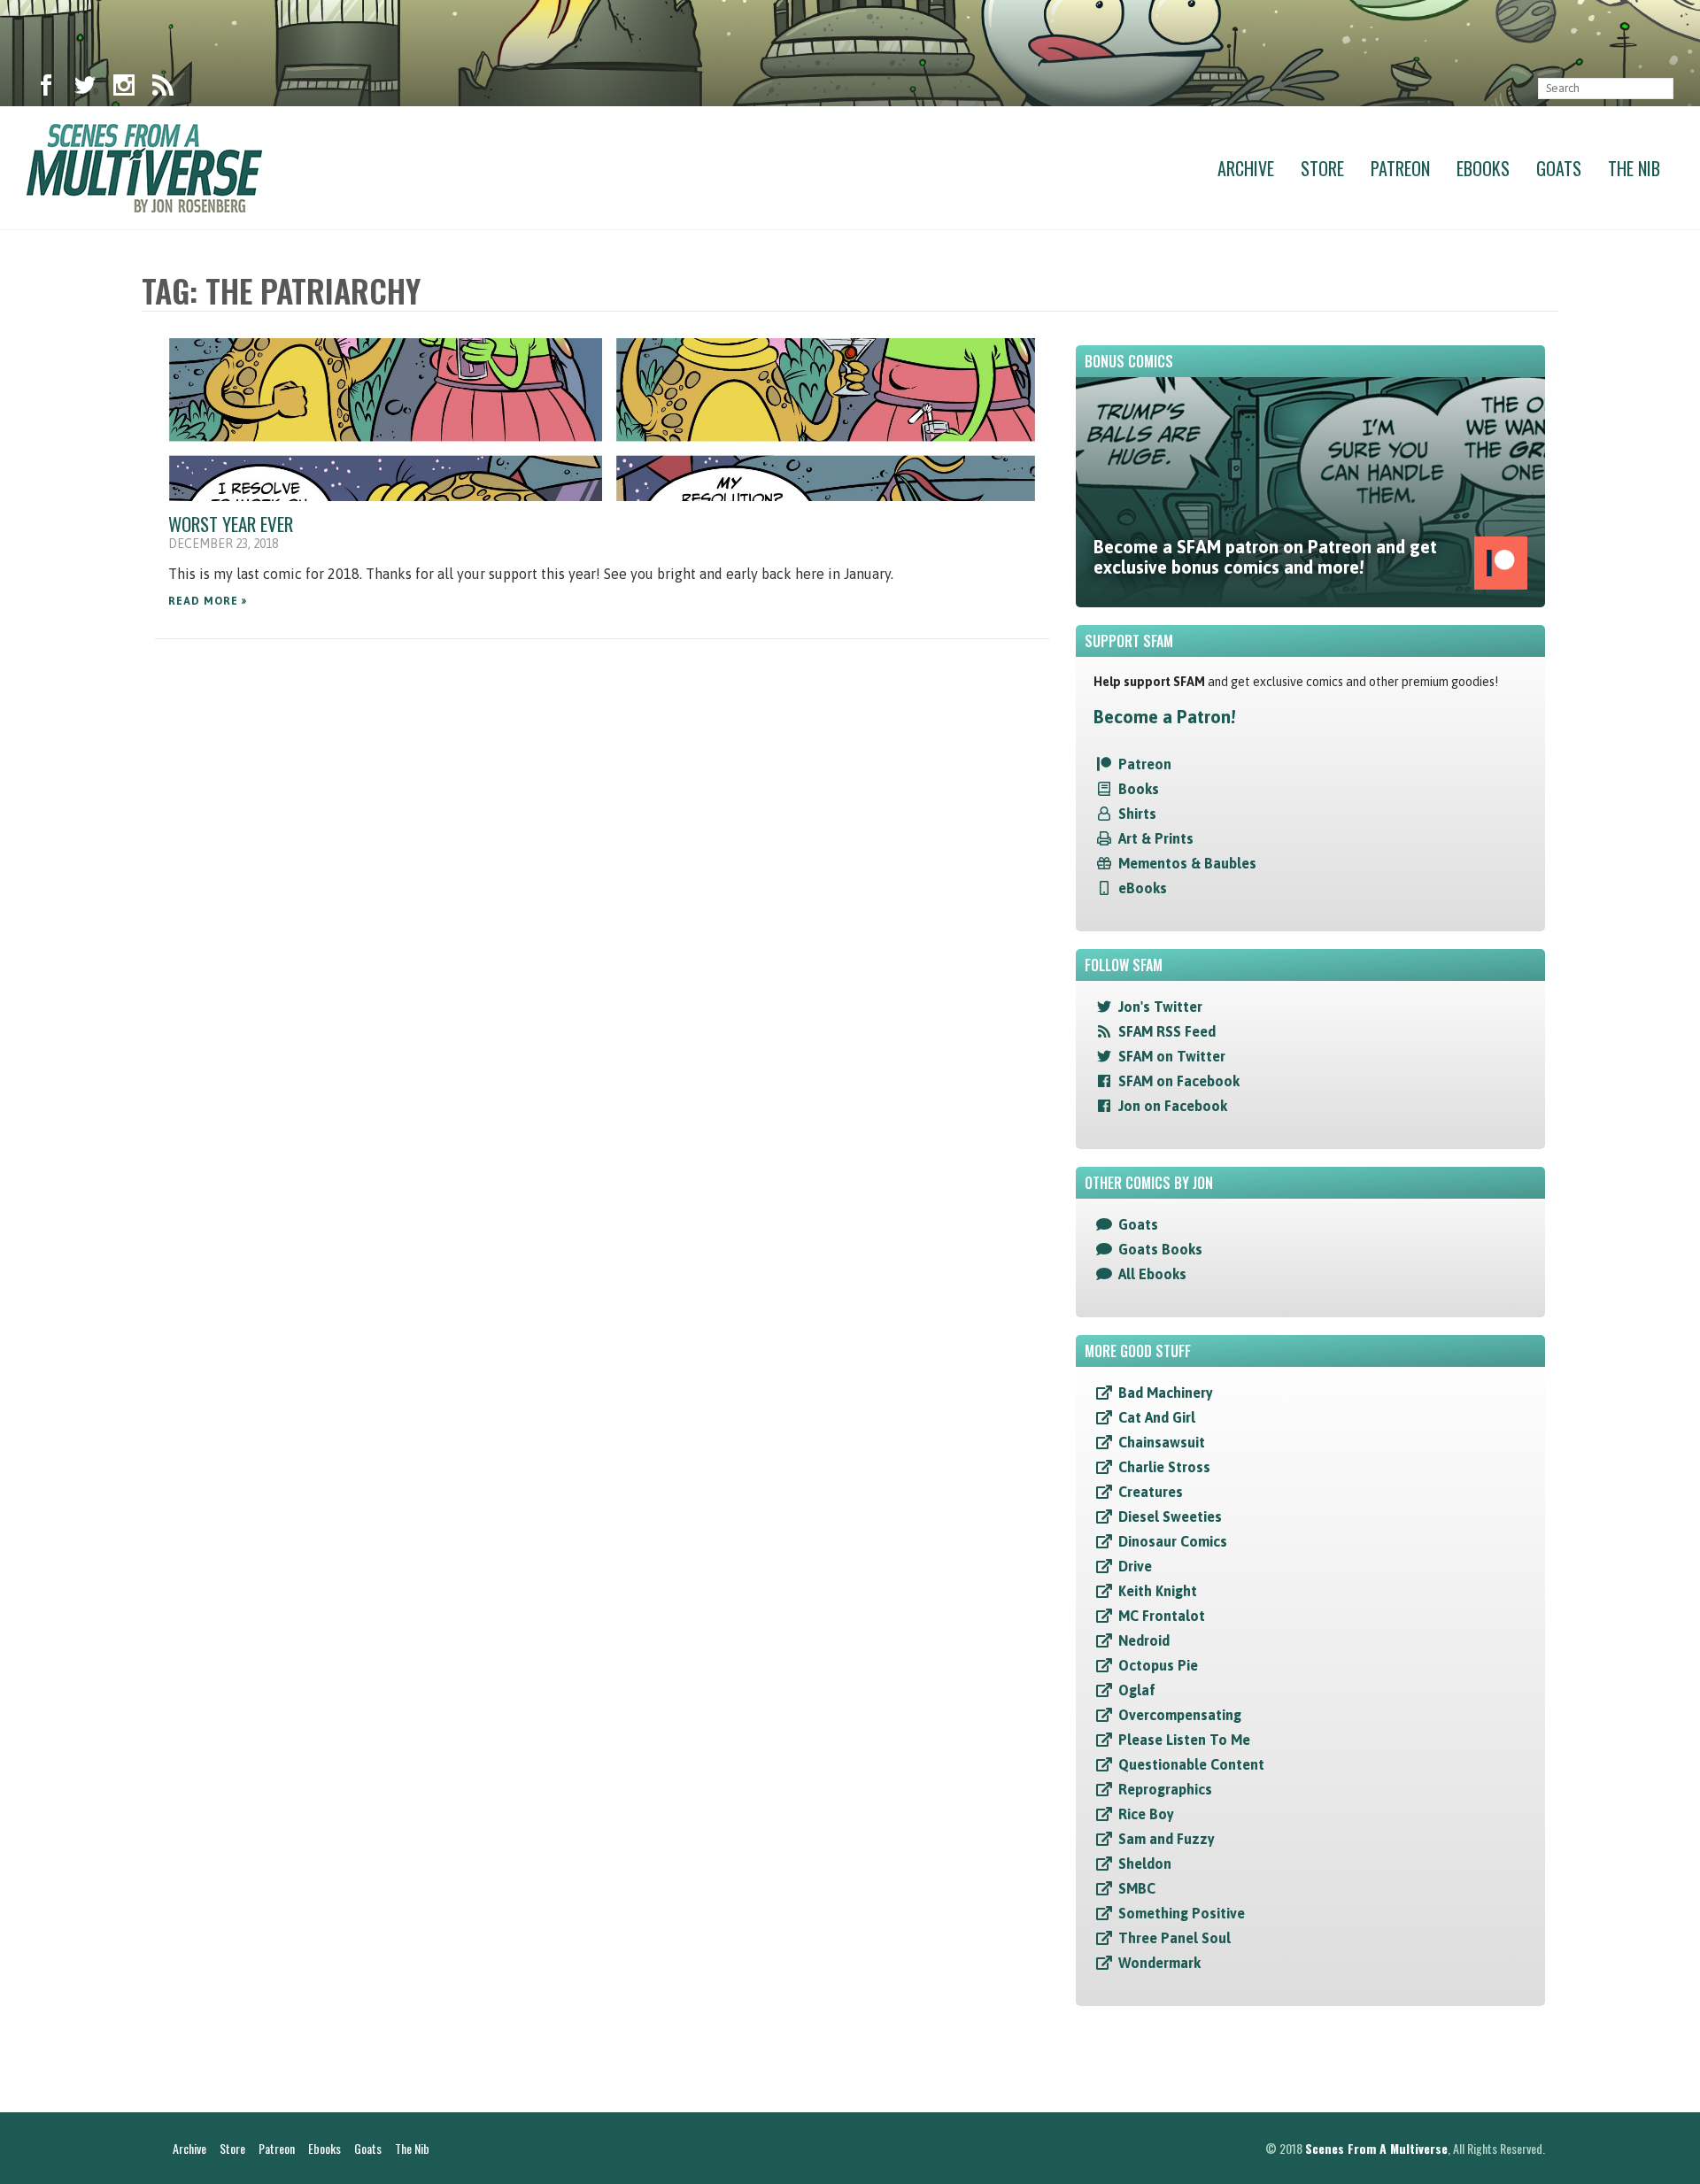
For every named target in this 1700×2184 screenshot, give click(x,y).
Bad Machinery (1166, 1393)
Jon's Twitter (1160, 1007)
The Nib (1634, 168)
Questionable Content (1191, 1764)
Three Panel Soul (1175, 1938)
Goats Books (1160, 1249)
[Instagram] (124, 89)
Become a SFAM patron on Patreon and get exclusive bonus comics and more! (1265, 557)
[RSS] (163, 89)
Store (1322, 168)
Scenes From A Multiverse (1376, 2148)
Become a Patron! (1164, 717)
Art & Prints (1156, 838)
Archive (1246, 168)
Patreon (1400, 168)
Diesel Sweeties (1170, 1516)
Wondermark (1159, 1963)
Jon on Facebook (1173, 1106)
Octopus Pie (1158, 1665)
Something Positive (1182, 1913)
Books (1139, 789)
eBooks (1143, 888)
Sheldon (1145, 1864)
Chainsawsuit (1162, 1442)
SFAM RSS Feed (1167, 1031)
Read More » (208, 601)
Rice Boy (1146, 1814)
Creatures (1151, 1492)
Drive (1135, 1566)
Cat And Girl (1157, 1417)
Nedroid (1144, 1640)
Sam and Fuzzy (1167, 1839)
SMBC (1137, 1888)
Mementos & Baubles (1187, 863)
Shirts (1137, 814)
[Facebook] (46, 89)
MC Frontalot (1162, 1616)
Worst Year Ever (231, 524)
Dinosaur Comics (1173, 1541)
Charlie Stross (1164, 1467)
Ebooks (1483, 168)
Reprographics (1165, 1789)
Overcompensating (1180, 1715)
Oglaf (1137, 1690)
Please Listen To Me (1184, 1740)
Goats (1559, 168)
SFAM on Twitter (1172, 1056)
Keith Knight (1158, 1591)
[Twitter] (85, 89)
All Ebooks (1152, 1274)
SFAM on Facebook (1179, 1081)
